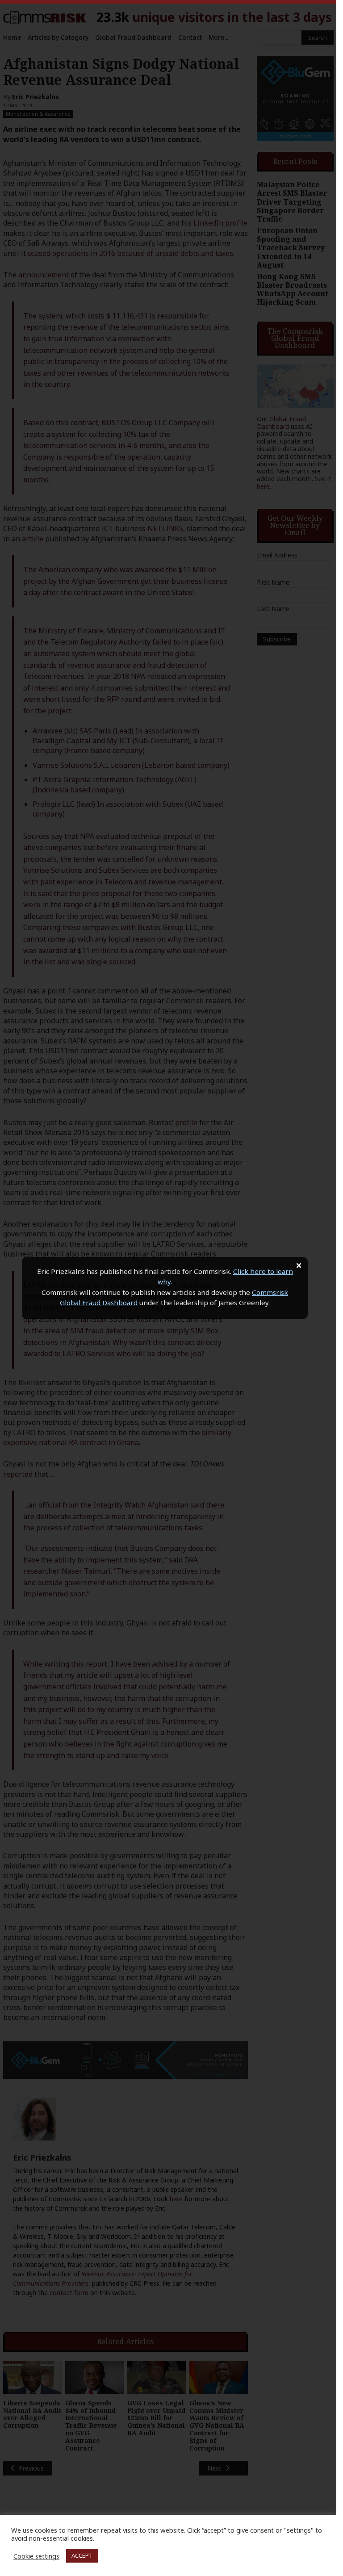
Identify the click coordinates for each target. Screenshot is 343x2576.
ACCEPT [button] (82, 2555)
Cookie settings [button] (36, 2556)
